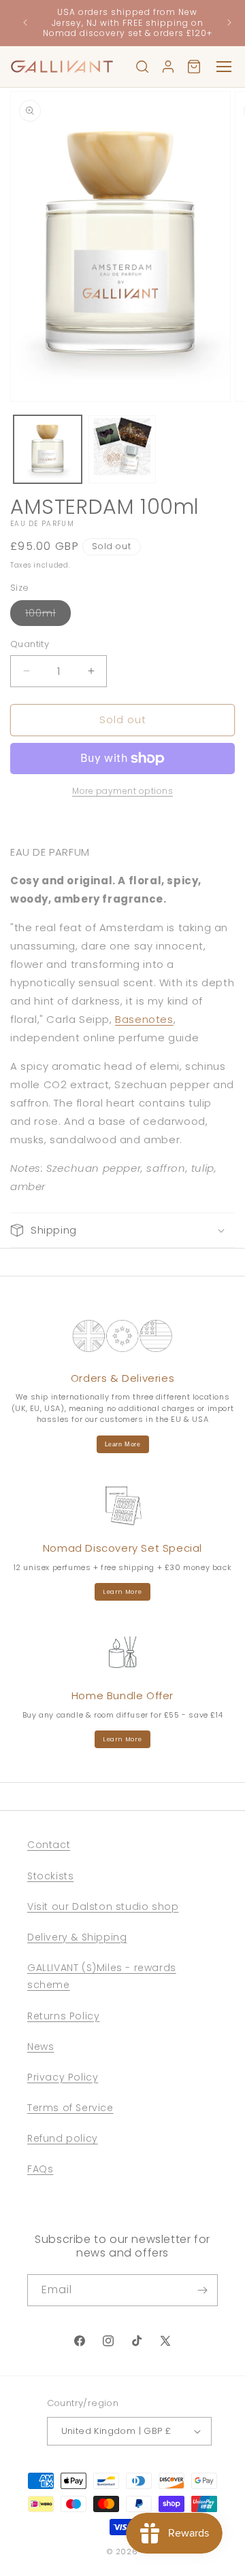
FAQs (40, 2169)
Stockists (50, 1876)
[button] (122, 1230)
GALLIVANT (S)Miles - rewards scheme (102, 1976)
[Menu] (224, 67)
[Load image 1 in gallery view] (48, 449)
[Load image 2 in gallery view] (122, 449)
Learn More (123, 1444)
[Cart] (194, 67)
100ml (48, 616)
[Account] (168, 67)
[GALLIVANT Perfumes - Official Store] (62, 67)
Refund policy (63, 2138)
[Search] (142, 67)
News (40, 2047)
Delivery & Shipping (77, 1937)
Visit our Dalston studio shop (103, 1907)
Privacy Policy (63, 2077)
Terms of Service (70, 2108)
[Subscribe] (202, 2290)
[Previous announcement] (25, 22)
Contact (49, 1845)
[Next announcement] (229, 22)
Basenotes (144, 1019)
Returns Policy (63, 2016)
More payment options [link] (122, 791)
